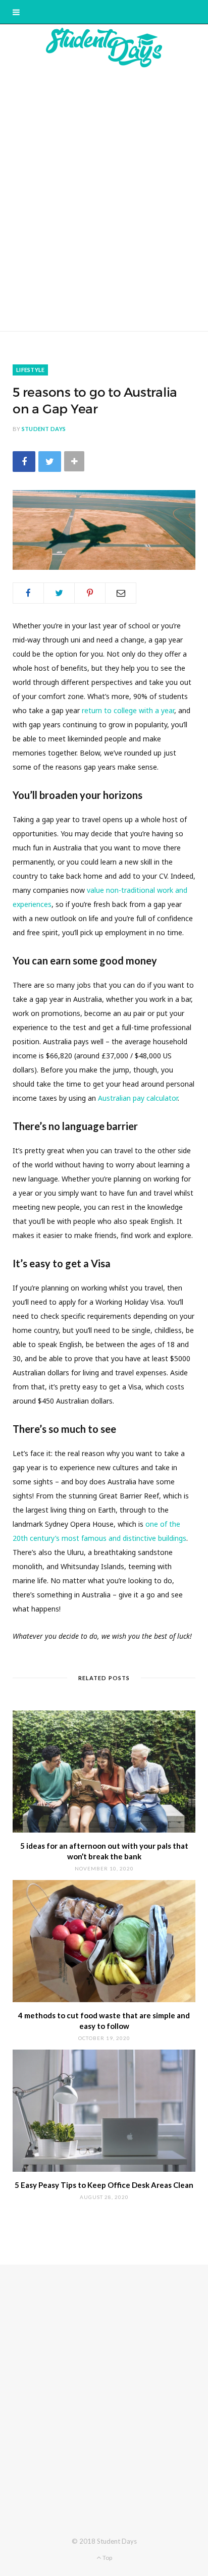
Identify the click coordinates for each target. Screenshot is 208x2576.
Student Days (44, 429)
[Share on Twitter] (50, 462)
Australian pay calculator (138, 1098)
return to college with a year (128, 710)
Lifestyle (30, 370)
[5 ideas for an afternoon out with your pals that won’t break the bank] (104, 1772)
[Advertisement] (104, 199)
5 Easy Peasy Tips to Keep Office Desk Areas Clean (104, 2185)
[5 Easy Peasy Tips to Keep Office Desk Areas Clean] (104, 2111)
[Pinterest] (90, 593)
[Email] (121, 593)
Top (107, 2558)
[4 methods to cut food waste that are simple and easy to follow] (104, 1941)
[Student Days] (104, 47)
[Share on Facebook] (24, 462)
